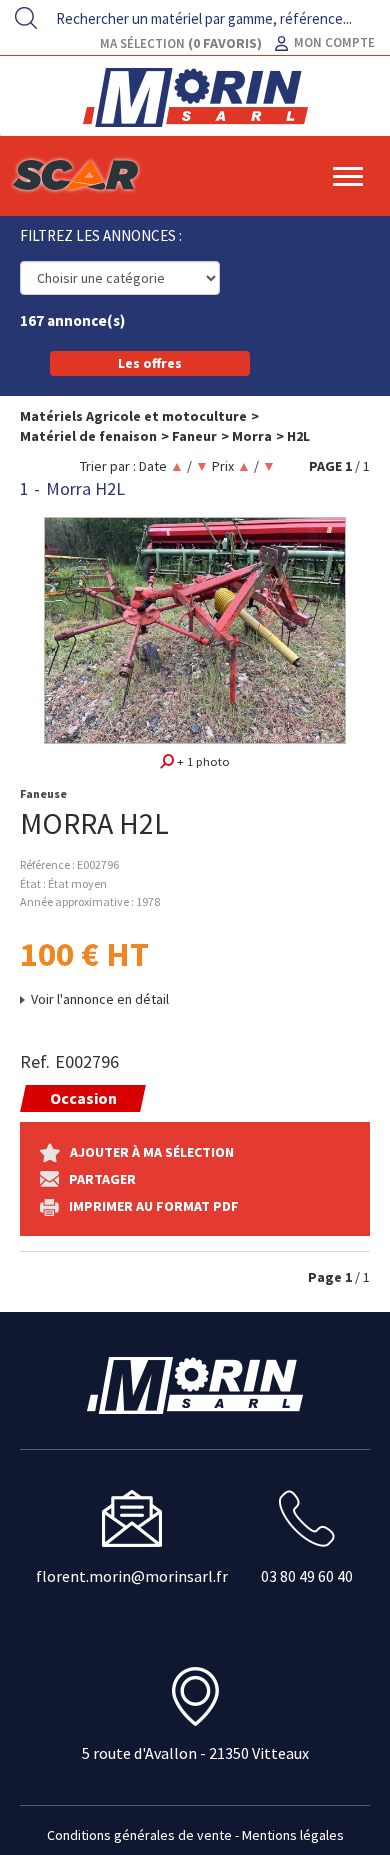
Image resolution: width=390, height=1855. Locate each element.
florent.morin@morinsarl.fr (132, 1576)
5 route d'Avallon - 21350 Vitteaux (195, 1753)
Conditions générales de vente (139, 1835)
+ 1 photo (202, 761)
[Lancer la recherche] (26, 18)
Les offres (150, 363)
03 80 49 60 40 (307, 1576)
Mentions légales (293, 1835)
